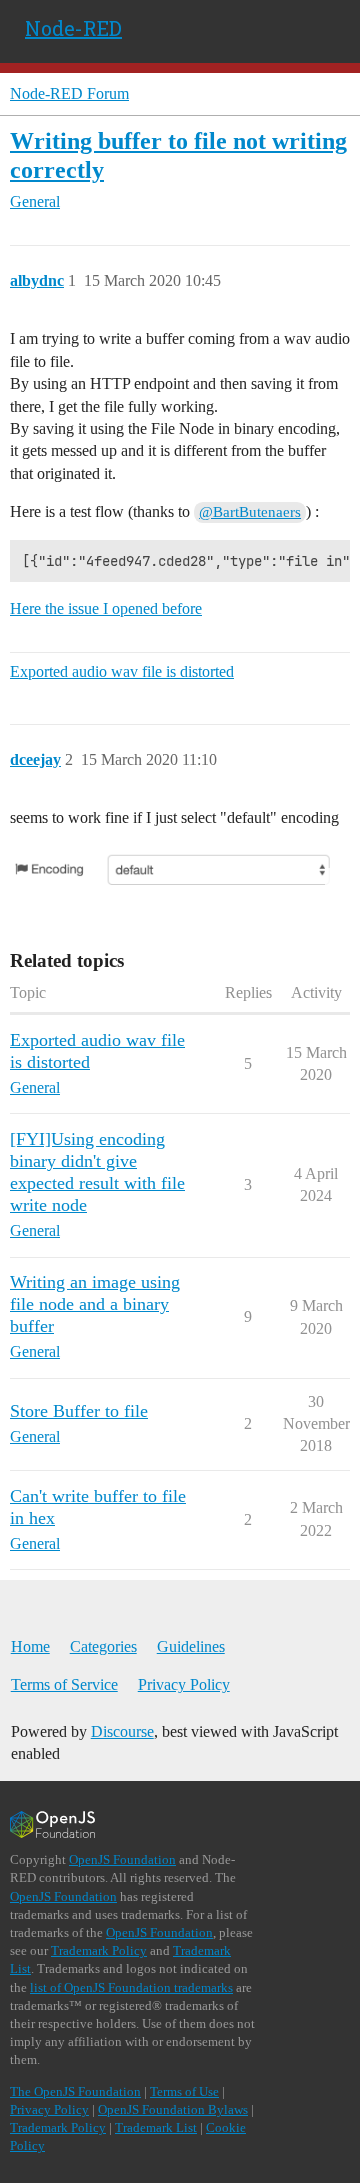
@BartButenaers (250, 512)
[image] (180, 869)
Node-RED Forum (69, 93)
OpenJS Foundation (122, 1859)
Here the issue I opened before (106, 608)
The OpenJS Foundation (75, 2091)
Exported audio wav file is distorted (122, 671)
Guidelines (191, 1646)
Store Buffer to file (79, 1411)
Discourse (122, 1731)
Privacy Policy (184, 1684)
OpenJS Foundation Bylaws (173, 2109)
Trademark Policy (99, 1950)
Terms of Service (64, 1684)
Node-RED (73, 28)
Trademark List (156, 2127)
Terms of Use (184, 2091)
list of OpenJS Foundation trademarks (131, 1987)
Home (30, 1646)
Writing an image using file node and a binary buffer (95, 1304)
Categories (103, 1646)
